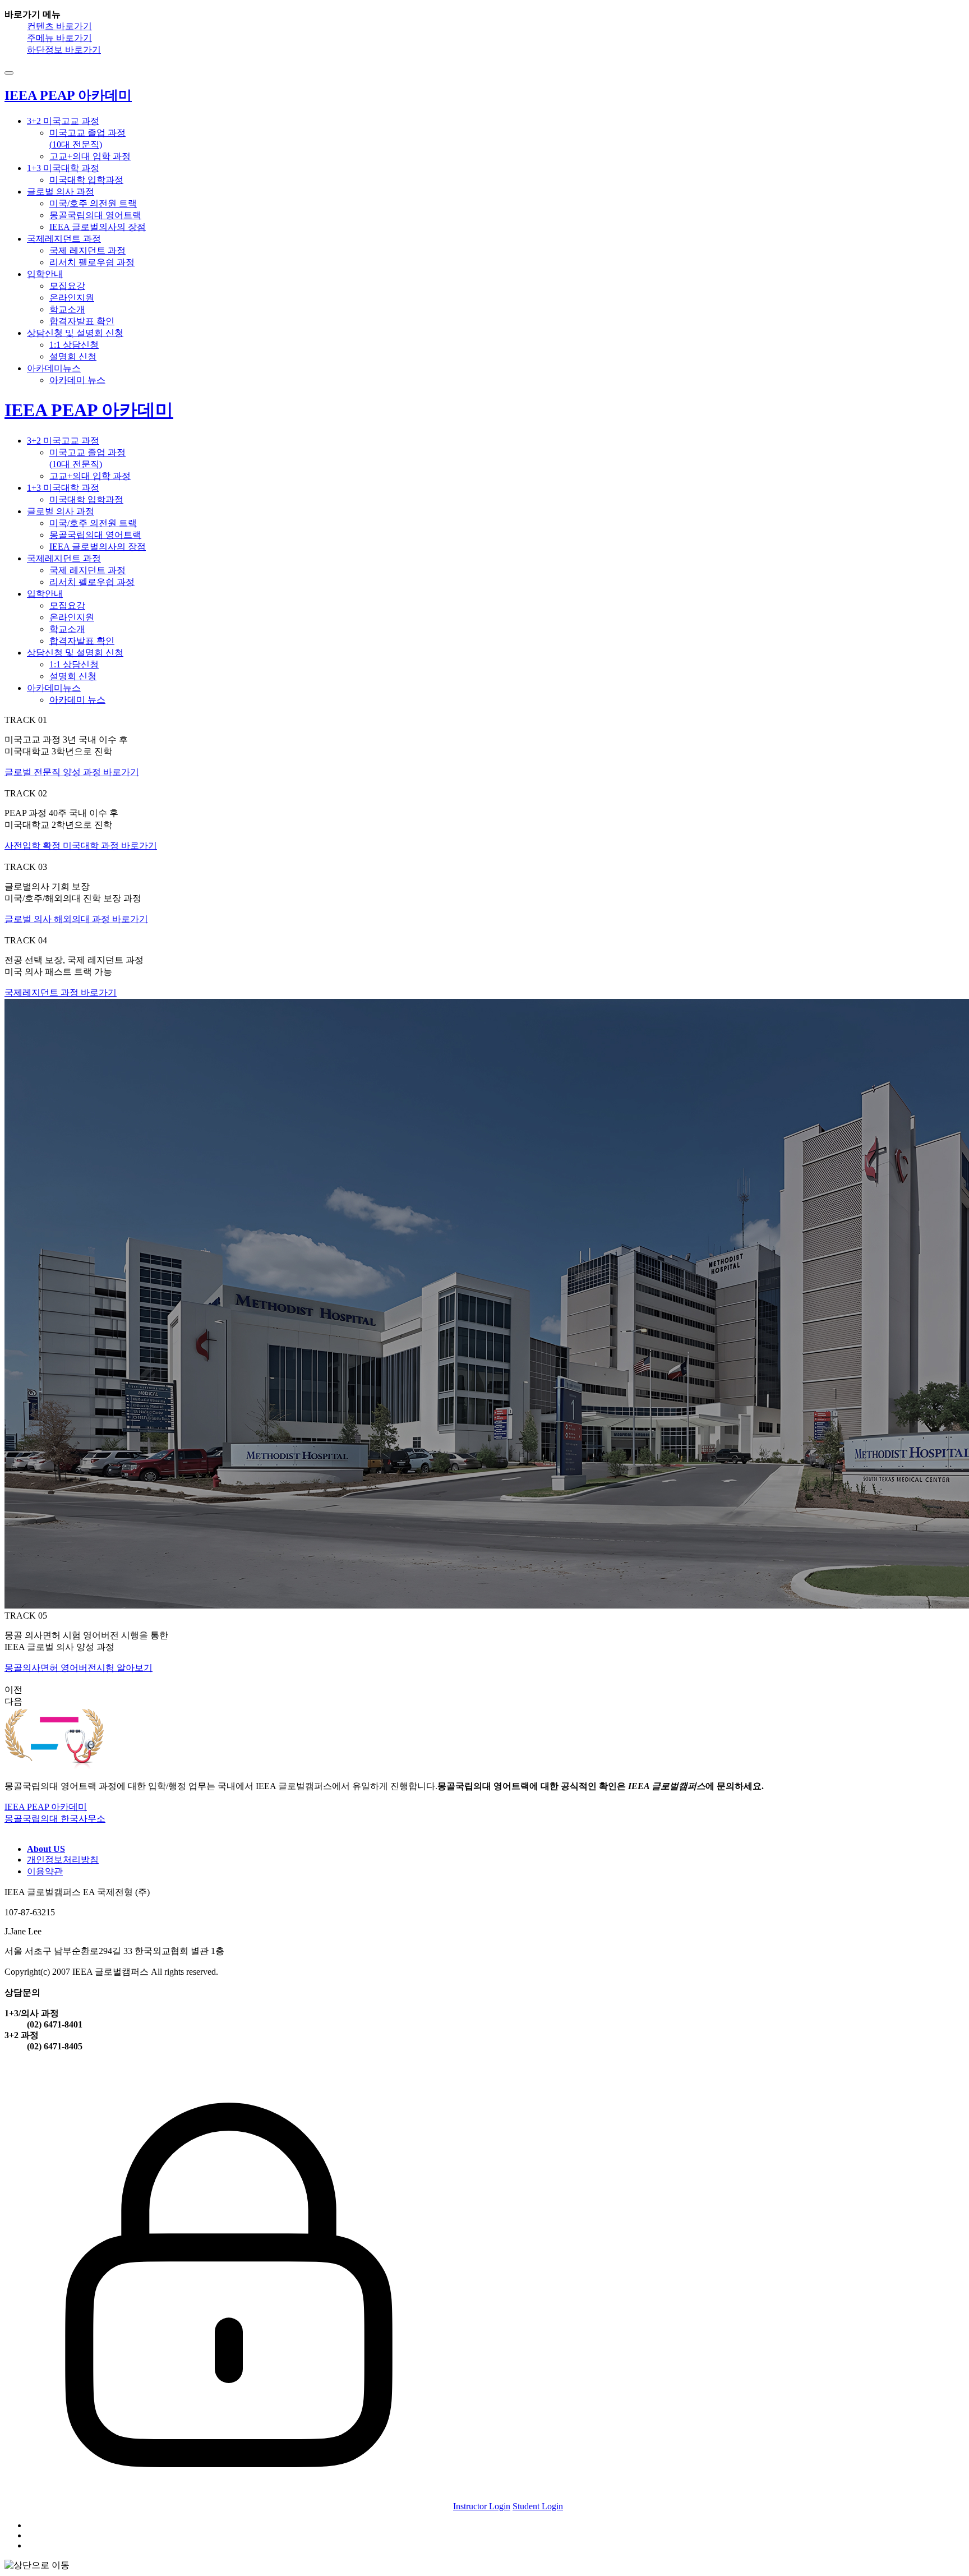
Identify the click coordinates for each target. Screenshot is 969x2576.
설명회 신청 (73, 356)
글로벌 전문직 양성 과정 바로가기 (72, 772)
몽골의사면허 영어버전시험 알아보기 (79, 1668)
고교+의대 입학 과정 (90, 156)
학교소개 (67, 309)
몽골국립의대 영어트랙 (95, 215)
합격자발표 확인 (82, 321)
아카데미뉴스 (54, 368)
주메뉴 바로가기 (59, 38)
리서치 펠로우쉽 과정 (92, 262)
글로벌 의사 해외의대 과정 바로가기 (76, 919)
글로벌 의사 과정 (61, 192)
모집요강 (67, 286)
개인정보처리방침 (63, 1860)
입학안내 (45, 274)
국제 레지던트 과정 (87, 250)
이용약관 (45, 1871)
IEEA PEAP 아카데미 (89, 410)
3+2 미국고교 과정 (63, 121)
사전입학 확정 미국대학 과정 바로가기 (81, 845)
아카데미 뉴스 (77, 380)
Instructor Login (482, 2506)
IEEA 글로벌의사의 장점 (98, 227)
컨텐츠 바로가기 (59, 26)
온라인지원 (72, 298)
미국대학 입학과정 (86, 180)
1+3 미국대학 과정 (63, 168)
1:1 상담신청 (74, 345)
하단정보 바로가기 (64, 50)
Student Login (538, 2506)
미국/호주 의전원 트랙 (93, 203)
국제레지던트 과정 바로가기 (61, 992)
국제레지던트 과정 (64, 239)
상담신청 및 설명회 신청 (75, 333)
